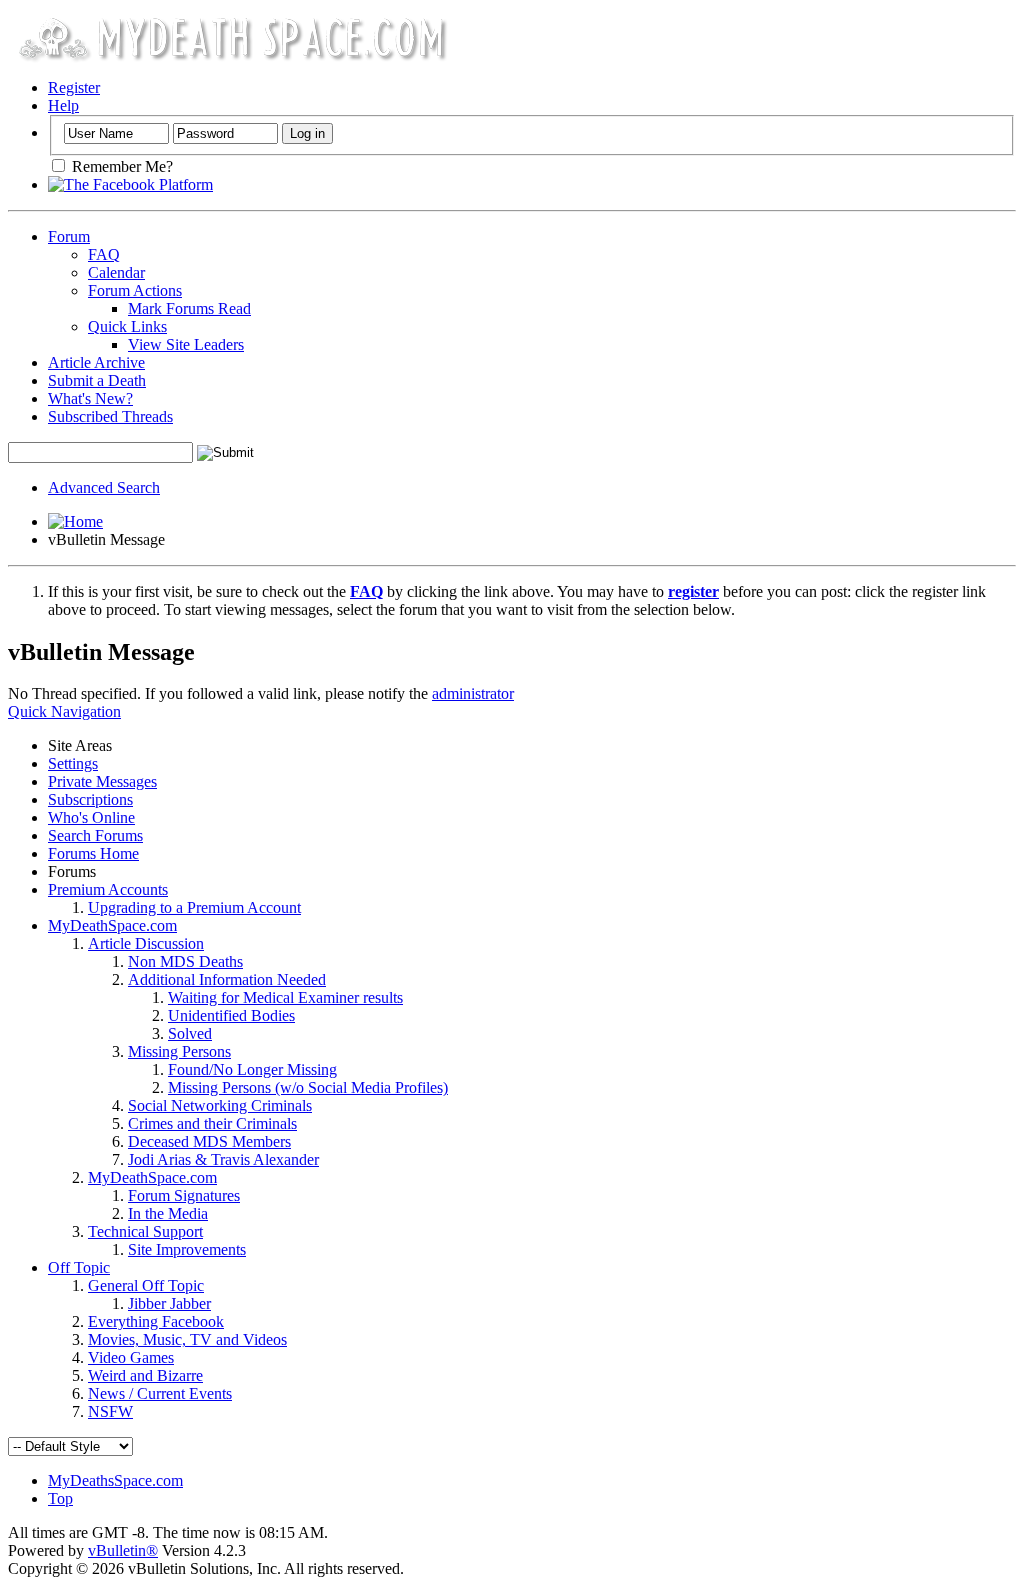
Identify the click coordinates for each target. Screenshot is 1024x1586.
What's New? (90, 398)
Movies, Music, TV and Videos (187, 1339)
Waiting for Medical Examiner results (285, 997)
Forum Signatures (184, 1195)
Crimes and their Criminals (212, 1123)
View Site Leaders (186, 344)
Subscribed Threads (110, 416)
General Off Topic (146, 1285)
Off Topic (79, 1267)
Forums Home (93, 853)
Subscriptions (90, 799)
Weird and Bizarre (145, 1375)
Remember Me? (120, 166)
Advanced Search (104, 487)
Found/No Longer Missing (252, 1069)
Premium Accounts (108, 889)
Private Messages (102, 781)
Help (63, 105)
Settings (73, 763)
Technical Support (145, 1231)
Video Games (131, 1357)
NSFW (110, 1411)
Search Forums (95, 835)
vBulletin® (123, 1550)
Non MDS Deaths (185, 961)
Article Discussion (146, 943)
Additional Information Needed (227, 979)
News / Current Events (160, 1393)
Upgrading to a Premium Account (194, 907)
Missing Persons (179, 1051)
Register (74, 87)
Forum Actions (135, 290)
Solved (190, 1033)
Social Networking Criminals (220, 1105)
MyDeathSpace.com (112, 925)
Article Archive (96, 362)
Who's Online (91, 817)
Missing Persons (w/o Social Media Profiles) (308, 1087)
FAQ (104, 254)
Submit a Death (97, 380)
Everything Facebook (156, 1321)
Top (60, 1498)
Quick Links (127, 326)
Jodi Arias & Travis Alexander (223, 1159)
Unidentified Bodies (231, 1015)
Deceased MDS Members (209, 1141)
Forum (69, 236)
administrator (473, 693)
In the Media (168, 1213)
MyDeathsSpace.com (115, 1480)
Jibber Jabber (169, 1303)
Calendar (116, 272)
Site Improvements (187, 1249)
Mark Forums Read (189, 308)
